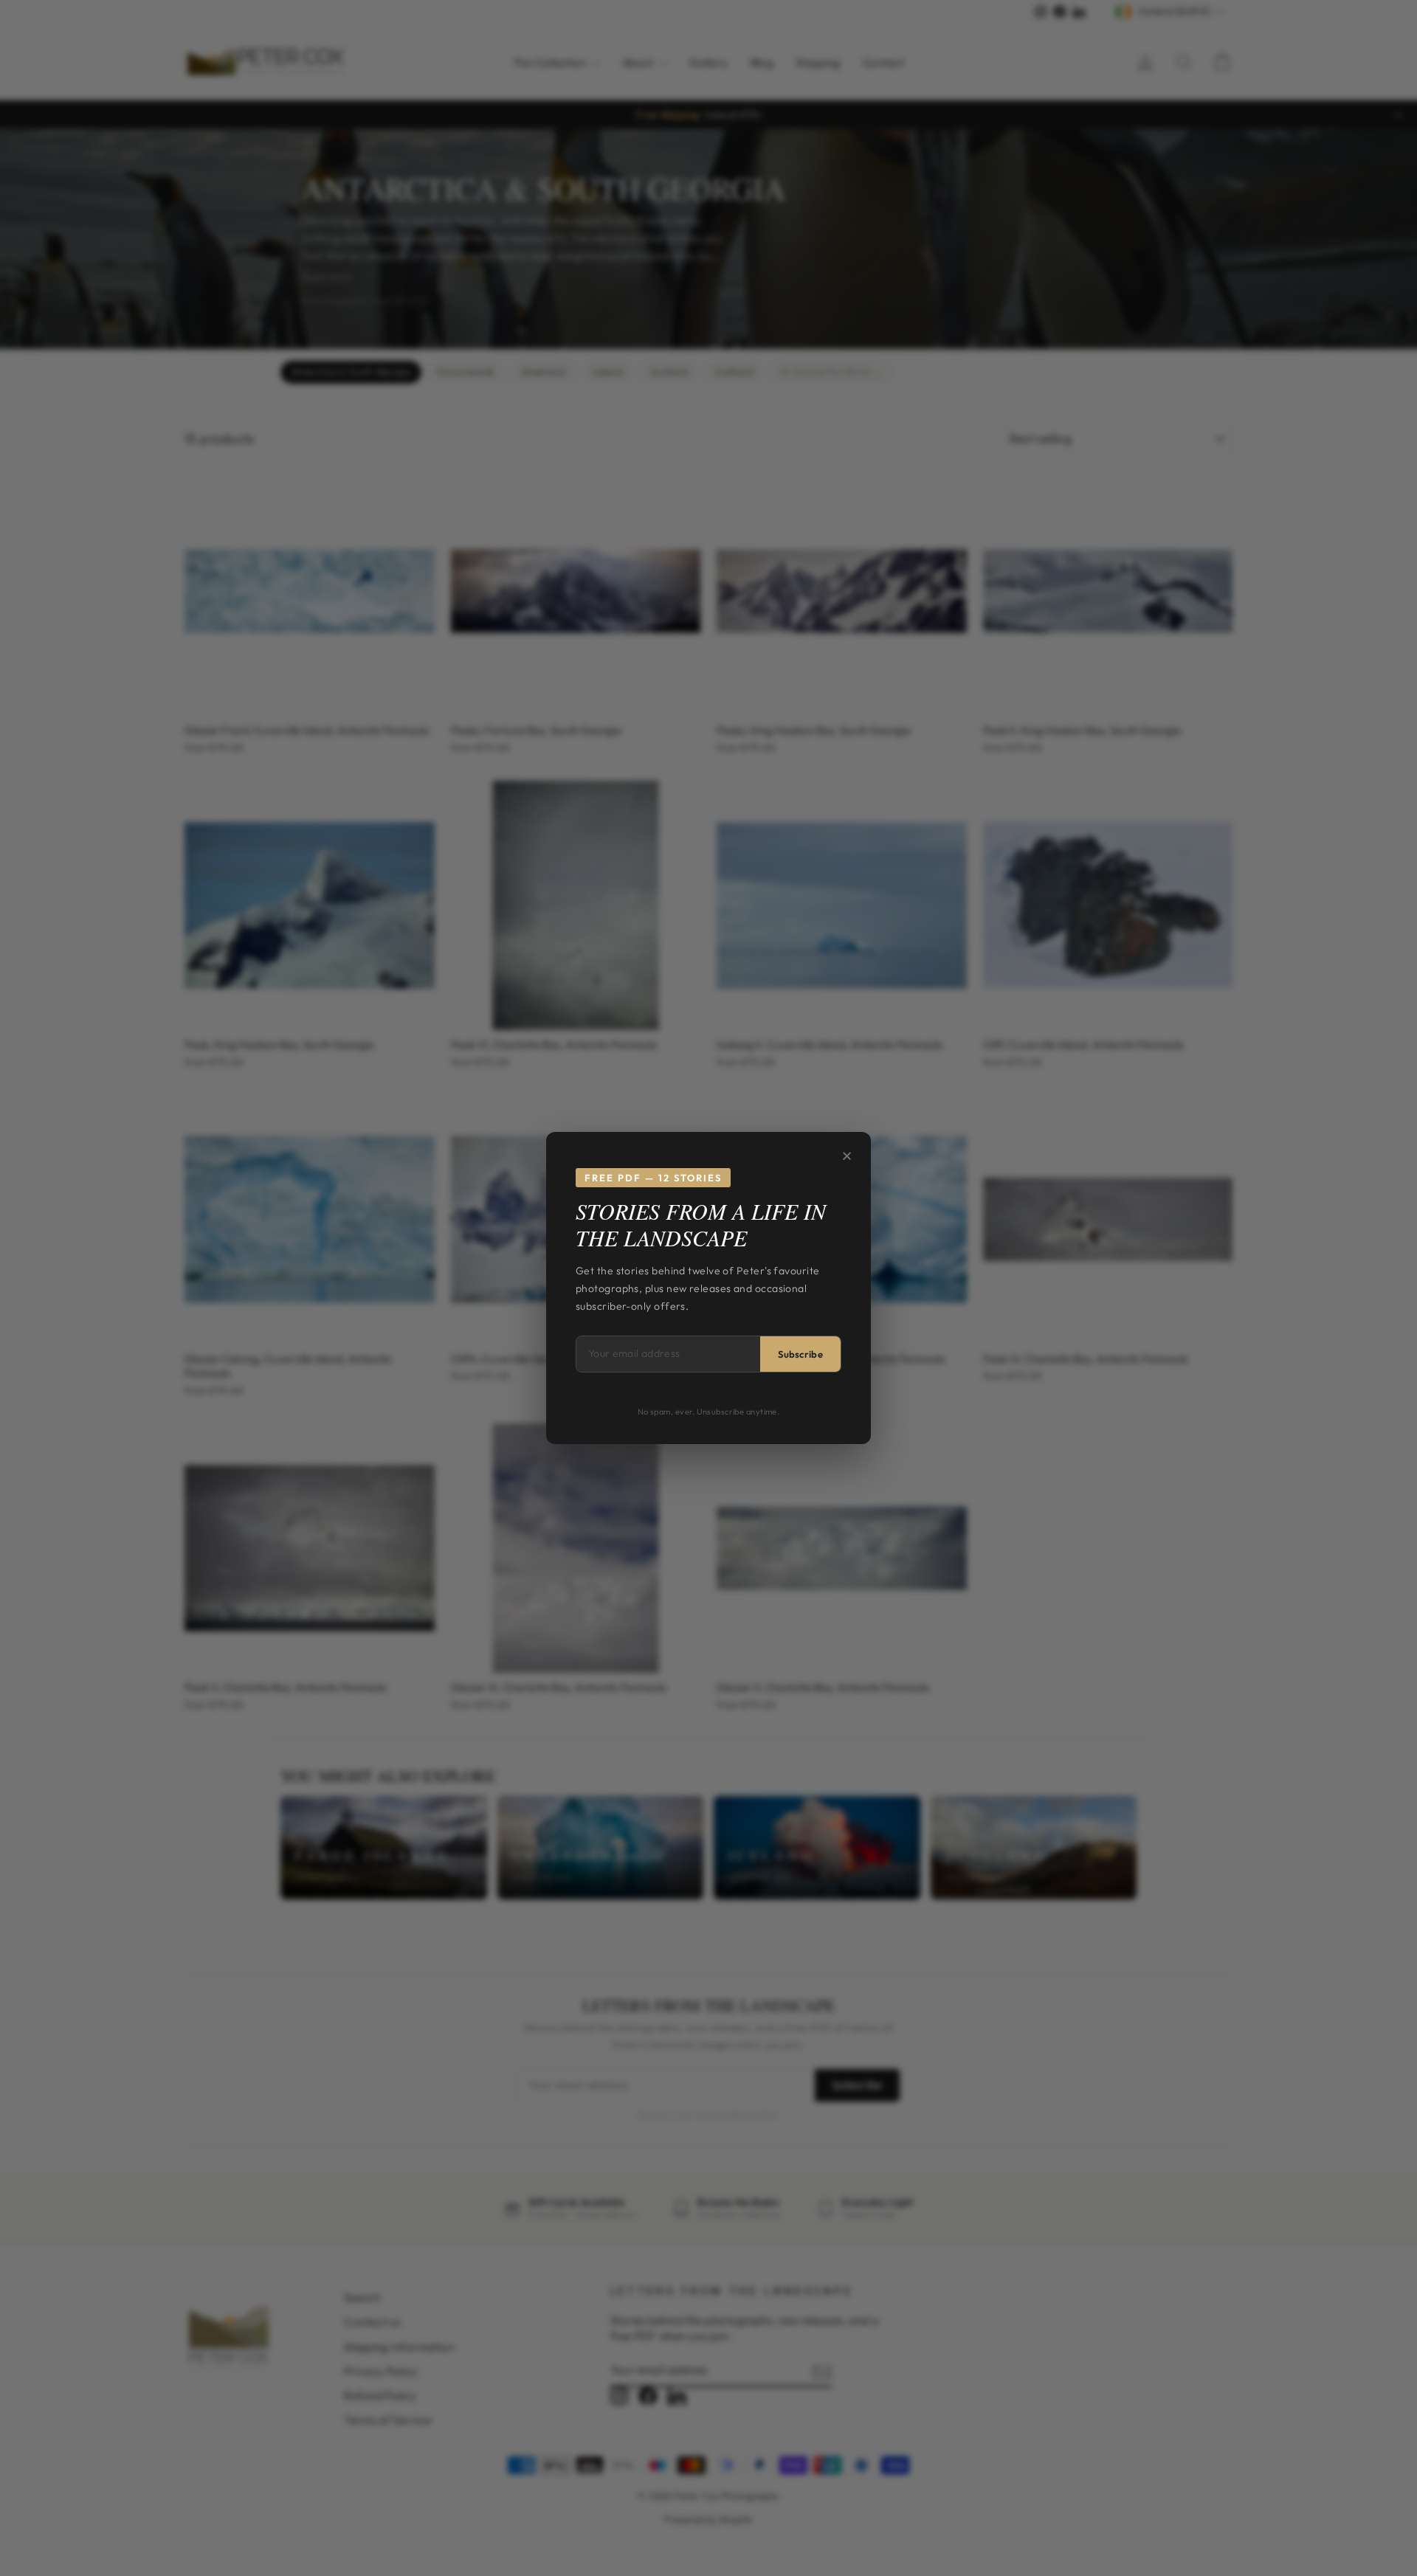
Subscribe (800, 1354)
